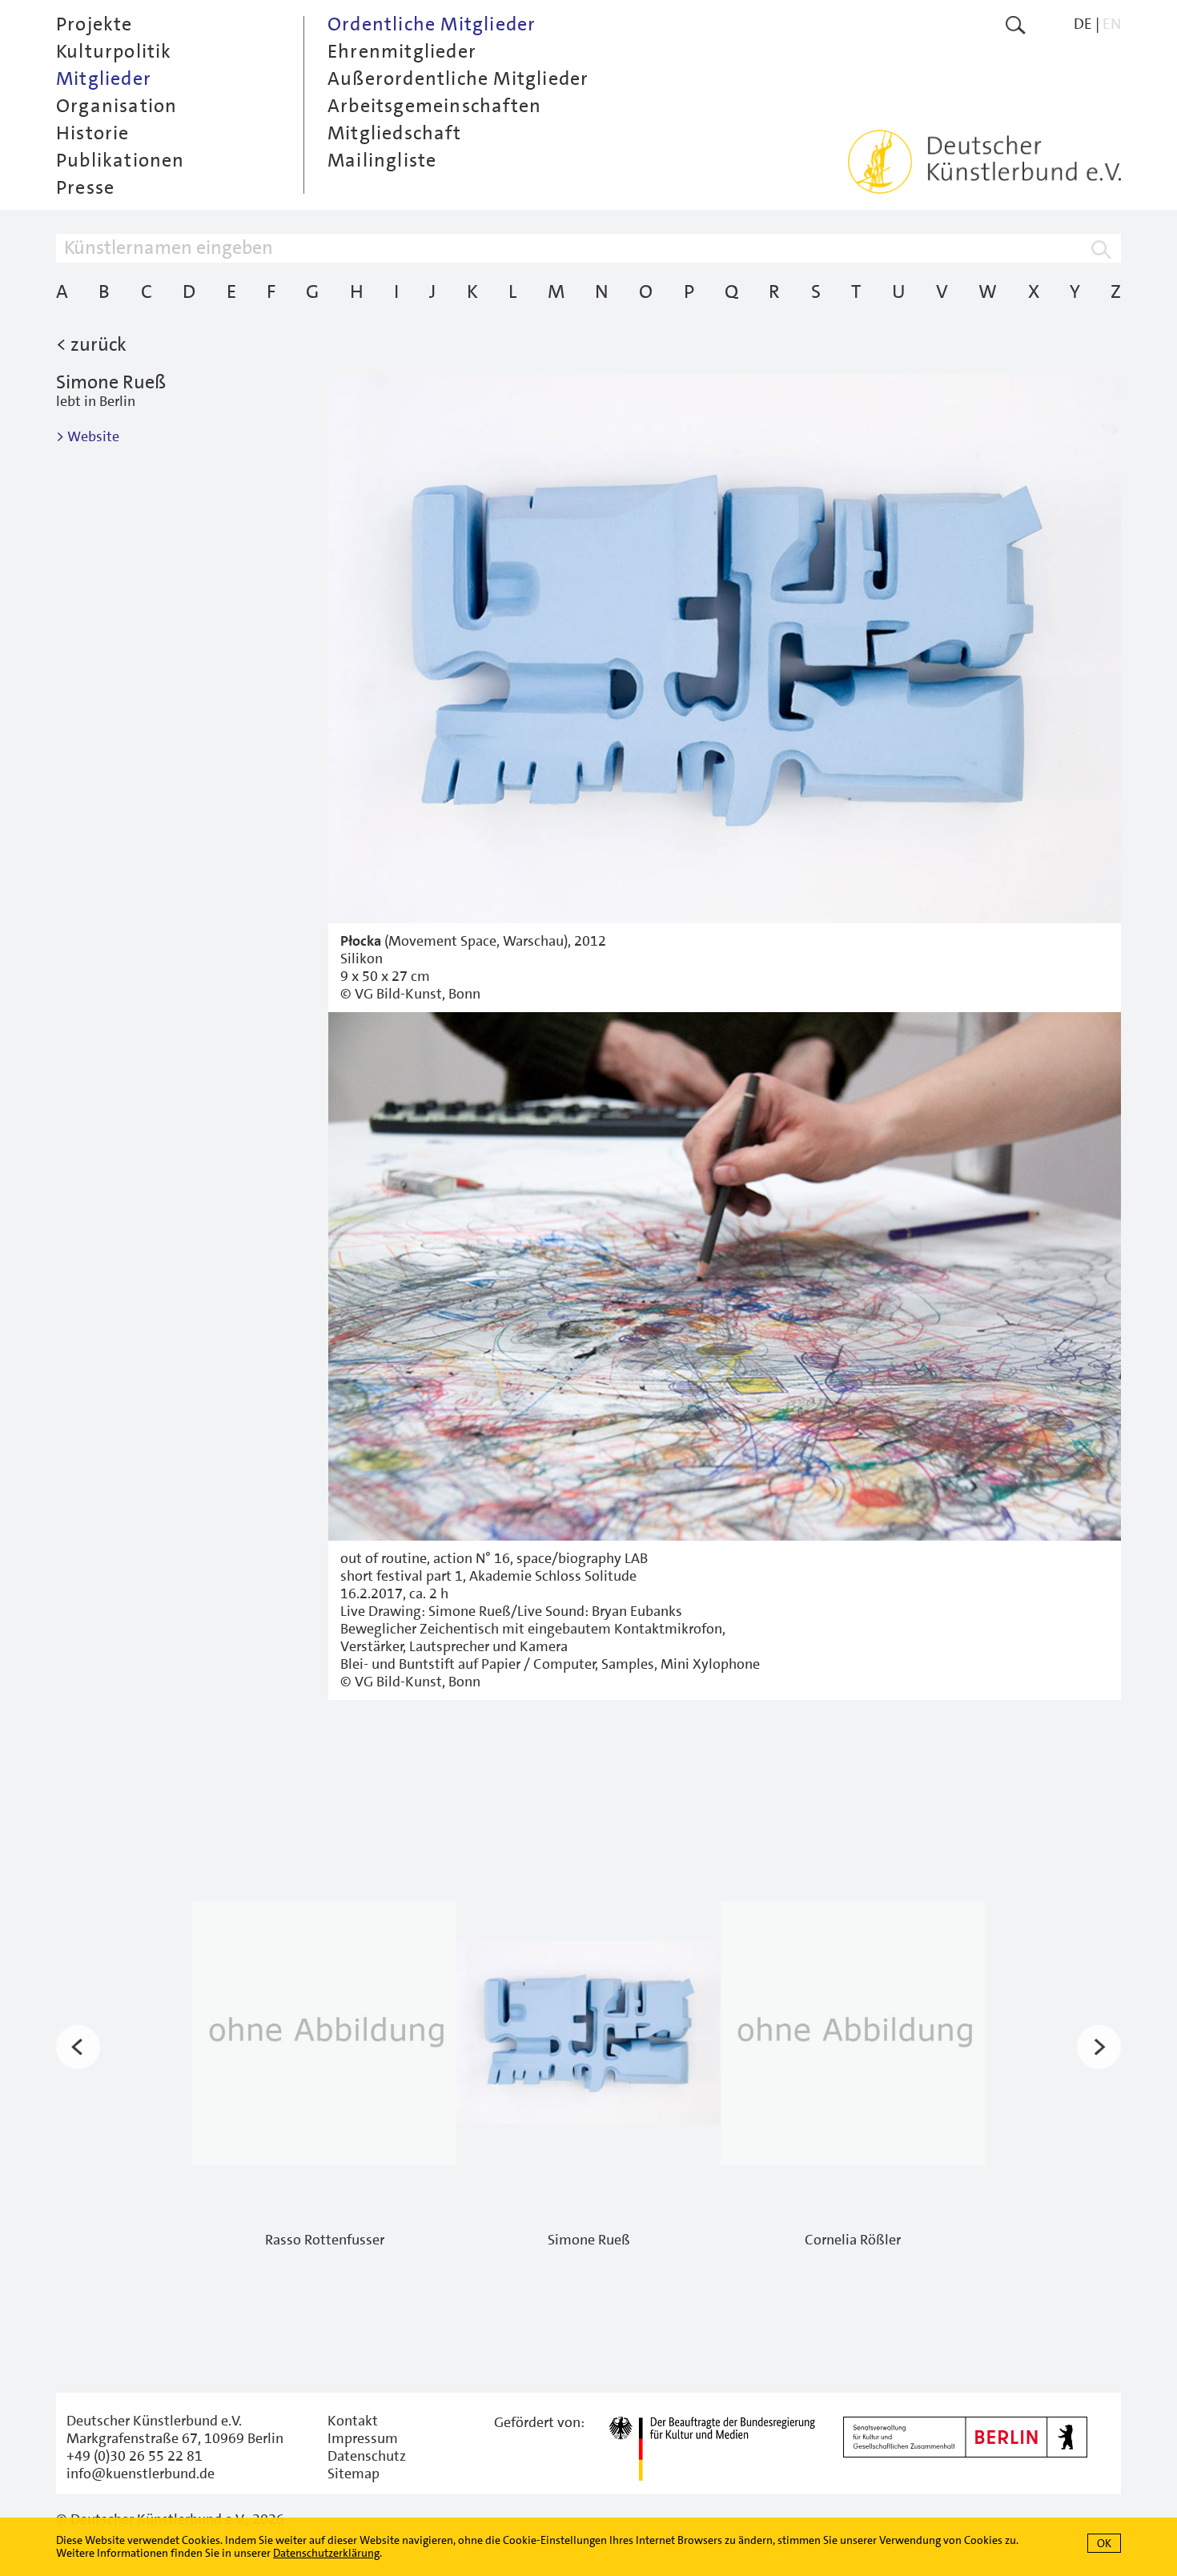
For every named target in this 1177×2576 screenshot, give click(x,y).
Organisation (116, 106)
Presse (85, 187)
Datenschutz (367, 2456)
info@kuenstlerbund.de (141, 2474)
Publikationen (121, 160)
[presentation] (78, 2048)
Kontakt (353, 2421)
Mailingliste (382, 160)
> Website (88, 436)
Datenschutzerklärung (326, 2553)
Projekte (94, 24)
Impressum (363, 2438)
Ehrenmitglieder (402, 51)
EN (1112, 24)
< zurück (91, 344)
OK (1104, 2543)
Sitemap (354, 2474)
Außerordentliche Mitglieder (458, 78)
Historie (93, 133)
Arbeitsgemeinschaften (434, 106)
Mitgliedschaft (394, 133)
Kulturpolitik (114, 51)
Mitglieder (104, 78)
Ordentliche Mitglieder (432, 24)
